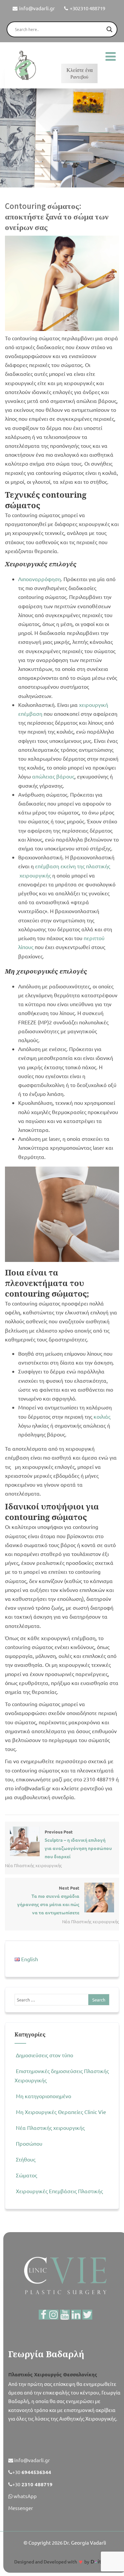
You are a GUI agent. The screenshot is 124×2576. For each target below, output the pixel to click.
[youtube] (65, 2315)
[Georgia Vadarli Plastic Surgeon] (25, 65)
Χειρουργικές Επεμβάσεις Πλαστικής (59, 2191)
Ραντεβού (80, 73)
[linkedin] (76, 2315)
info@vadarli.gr (37, 8)
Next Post (48, 1900)
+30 (32, 2472)
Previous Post (78, 1844)
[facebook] (44, 2315)
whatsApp (25, 2496)
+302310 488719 (87, 8)
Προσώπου (29, 2143)
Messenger (21, 2508)
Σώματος (26, 2175)
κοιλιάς (102, 1416)
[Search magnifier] (109, 29)
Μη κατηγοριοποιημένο (43, 2096)
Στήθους (26, 2159)
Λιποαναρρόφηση (40, 579)
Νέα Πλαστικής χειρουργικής (33, 1865)
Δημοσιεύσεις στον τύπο (44, 2055)
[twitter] (87, 2315)
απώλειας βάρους (53, 776)
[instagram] (54, 2315)
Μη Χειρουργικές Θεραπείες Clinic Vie (61, 2112)
